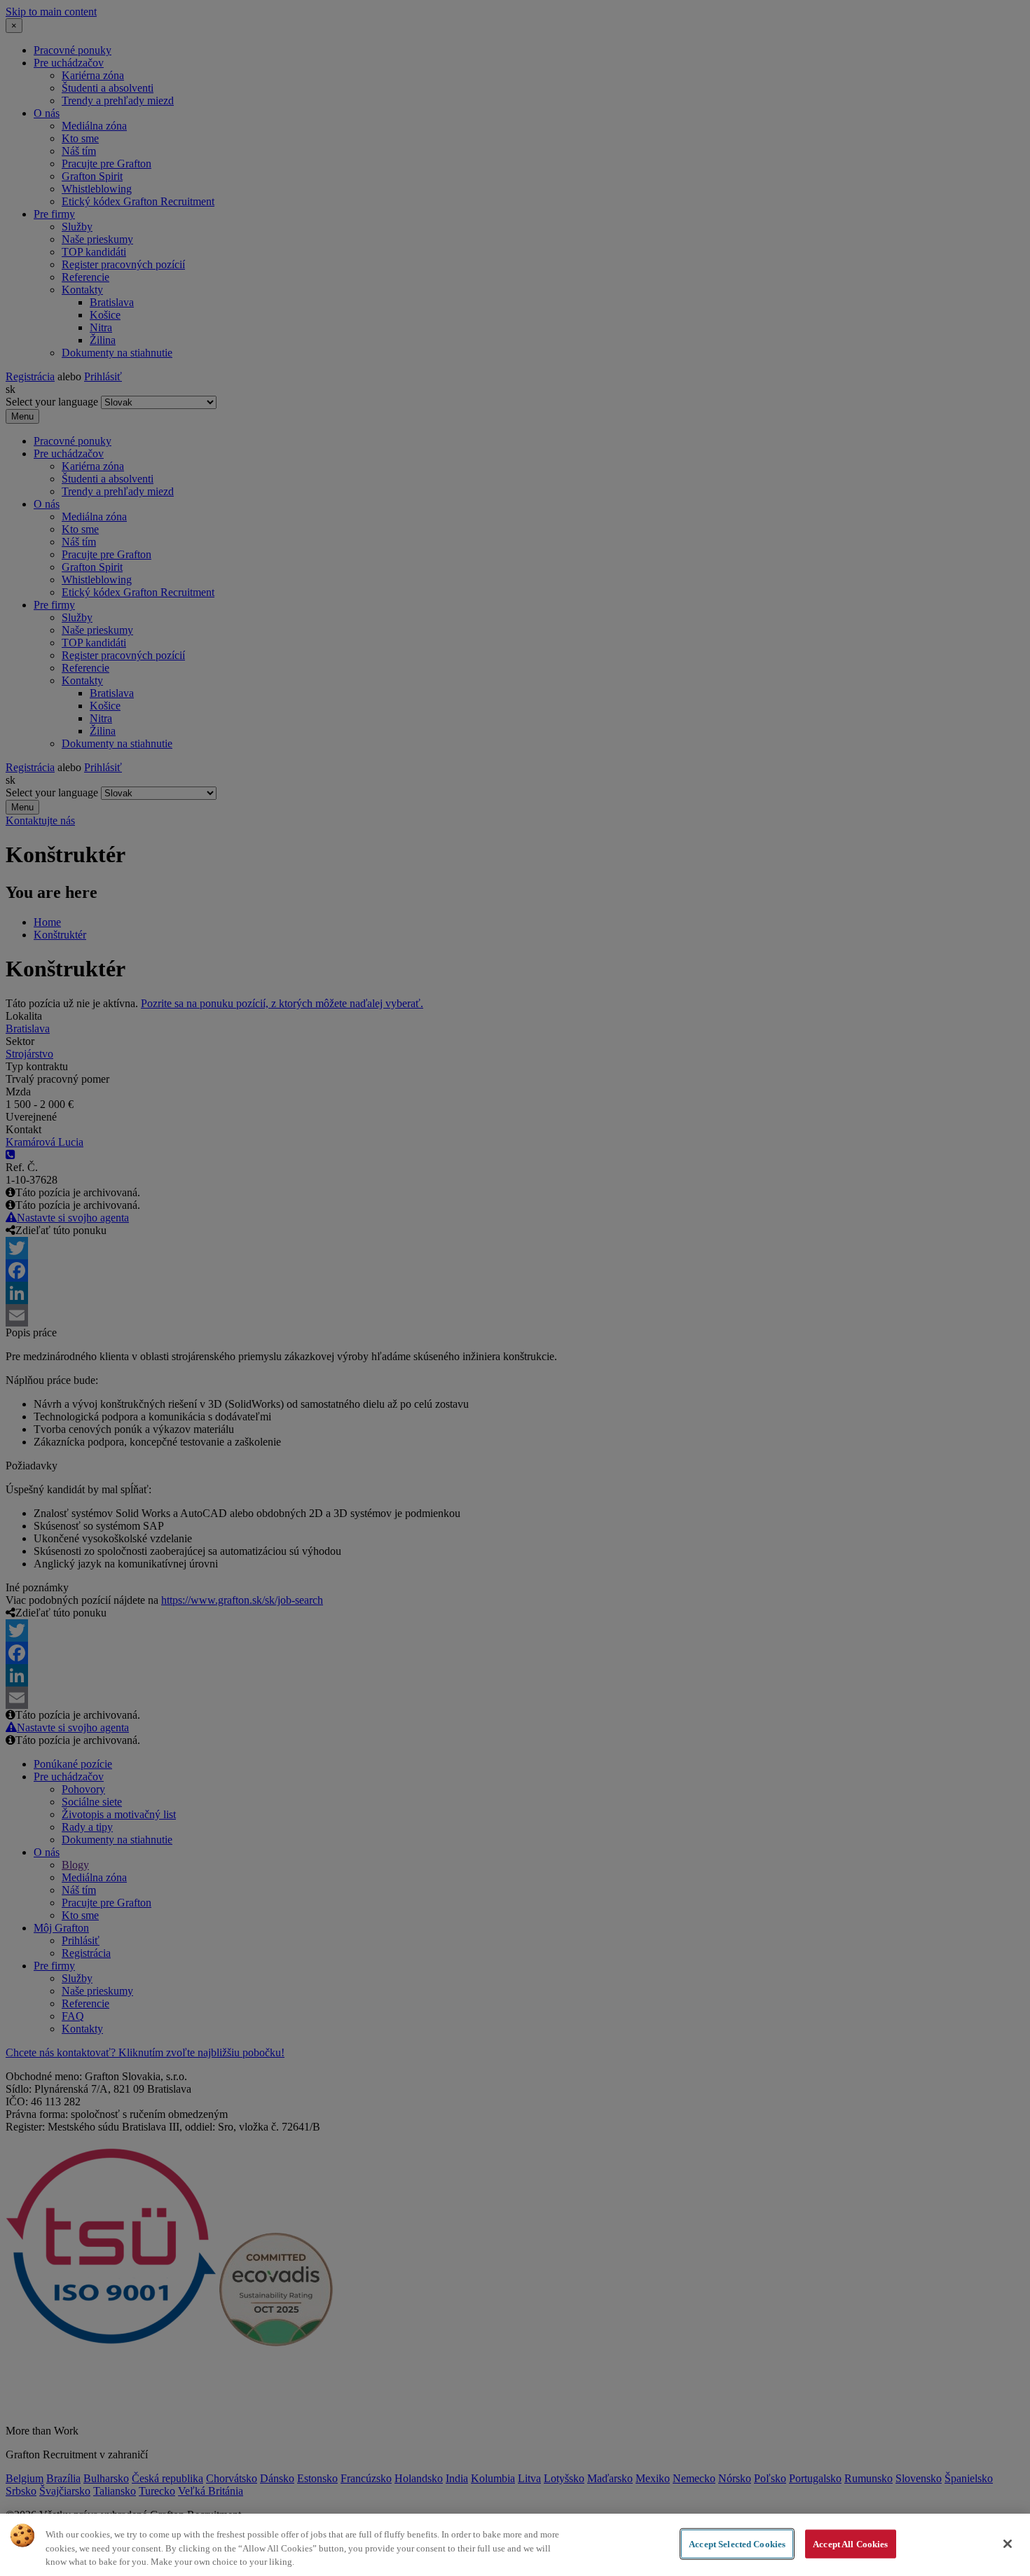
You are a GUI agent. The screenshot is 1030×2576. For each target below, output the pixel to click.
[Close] (1008, 2544)
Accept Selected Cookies (737, 2543)
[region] (515, 2545)
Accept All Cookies (850, 2543)
